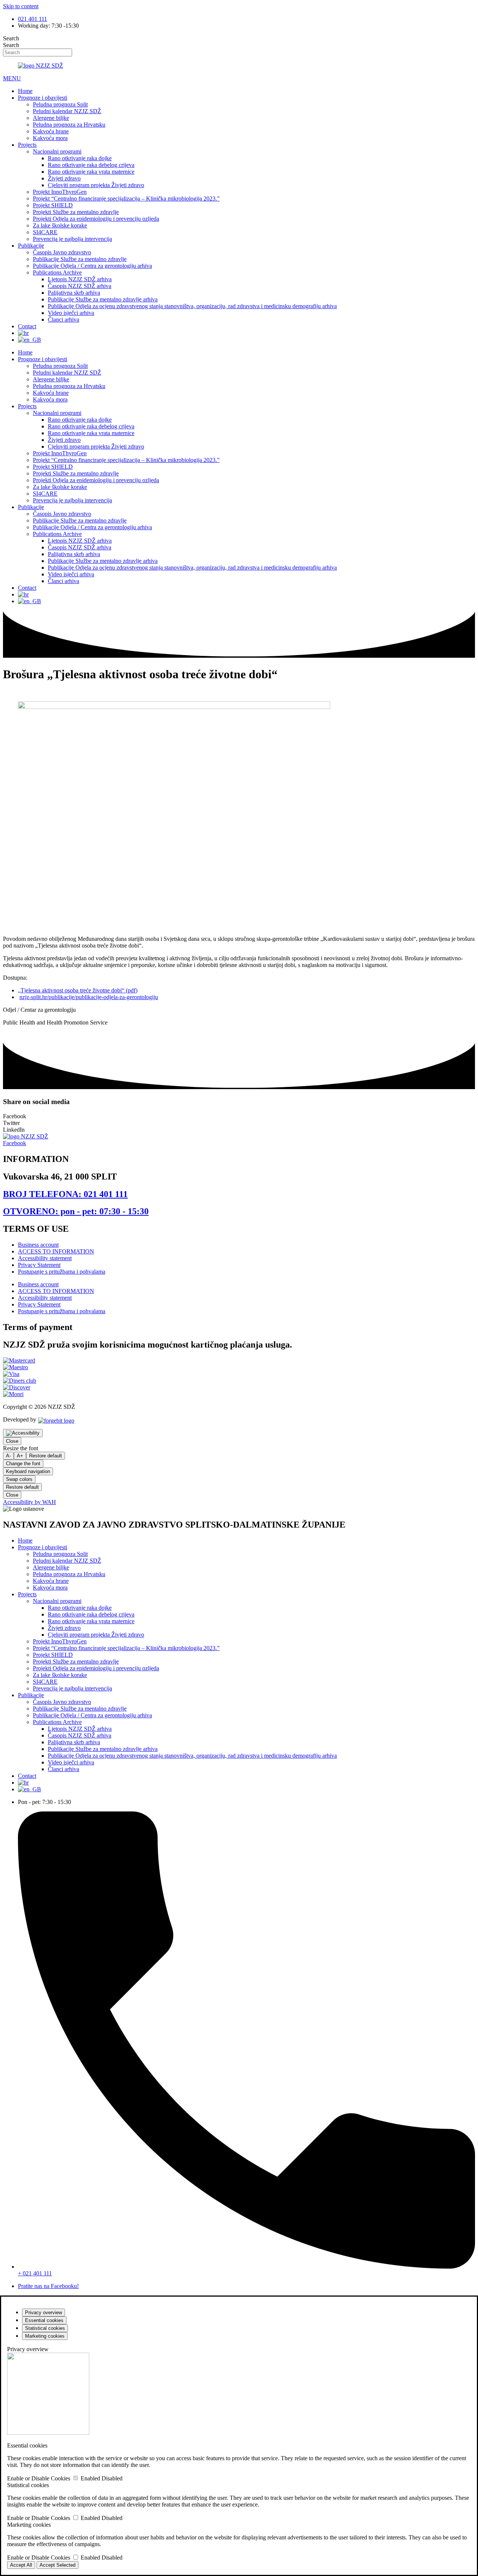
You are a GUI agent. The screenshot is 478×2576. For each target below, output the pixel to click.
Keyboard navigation (28, 1471)
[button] (239, 1116)
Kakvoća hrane (51, 131)
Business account (38, 1245)
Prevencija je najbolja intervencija (72, 239)
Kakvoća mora (50, 138)
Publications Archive (57, 272)
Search (11, 38)
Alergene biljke (51, 118)
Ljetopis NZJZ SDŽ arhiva (80, 279)
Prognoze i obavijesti (43, 98)
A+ (20, 1456)
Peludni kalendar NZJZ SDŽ (67, 111)
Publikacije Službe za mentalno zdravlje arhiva (103, 299)
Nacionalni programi (57, 151)
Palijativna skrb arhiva (74, 293)
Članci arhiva (63, 320)
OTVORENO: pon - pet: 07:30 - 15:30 (76, 1211)
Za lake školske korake (60, 225)
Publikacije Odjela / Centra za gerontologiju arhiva (92, 266)
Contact (27, 326)
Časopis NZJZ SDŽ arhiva (80, 286)
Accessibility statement (45, 1258)
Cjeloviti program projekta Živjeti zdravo (96, 185)
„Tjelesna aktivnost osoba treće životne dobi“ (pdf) (78, 990)
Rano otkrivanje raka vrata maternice (91, 172)
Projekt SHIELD (53, 205)
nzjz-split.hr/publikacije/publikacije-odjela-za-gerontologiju (89, 997)
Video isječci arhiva (71, 313)
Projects (27, 145)
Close (12, 1441)
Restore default (46, 1456)
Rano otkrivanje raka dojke (80, 158)
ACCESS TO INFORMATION (56, 1251)
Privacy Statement (39, 1265)
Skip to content (21, 6)
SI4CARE (45, 232)
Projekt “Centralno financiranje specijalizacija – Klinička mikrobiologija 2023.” (126, 199)
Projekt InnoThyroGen (60, 192)
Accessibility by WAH (30, 1502)
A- (8, 1456)
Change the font (23, 1464)
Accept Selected (58, 2565)
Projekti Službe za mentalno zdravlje (76, 212)
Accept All (21, 2565)
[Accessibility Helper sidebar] (23, 1433)
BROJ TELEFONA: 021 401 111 (65, 1194)
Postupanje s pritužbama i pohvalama (62, 1272)
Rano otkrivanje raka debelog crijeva (91, 165)
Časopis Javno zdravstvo (62, 252)
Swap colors (19, 1479)
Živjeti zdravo (64, 178)
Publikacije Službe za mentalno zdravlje (80, 259)
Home (25, 91)
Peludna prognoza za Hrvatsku (69, 125)
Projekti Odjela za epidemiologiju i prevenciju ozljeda (96, 219)
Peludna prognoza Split (60, 104)
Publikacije (31, 246)
